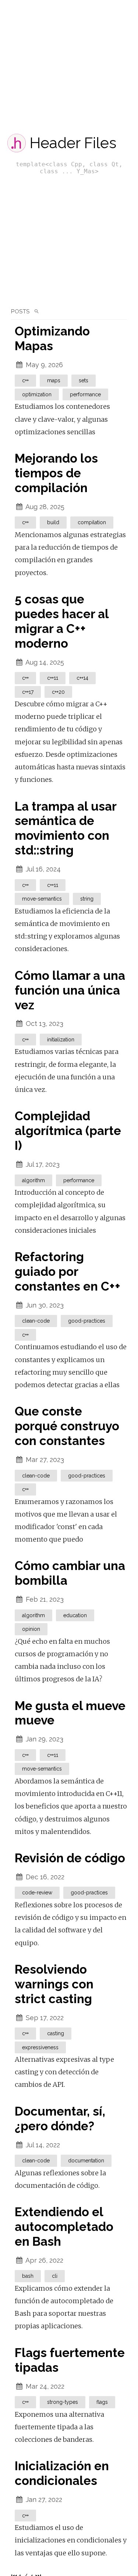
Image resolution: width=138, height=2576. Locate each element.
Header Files (73, 143)
